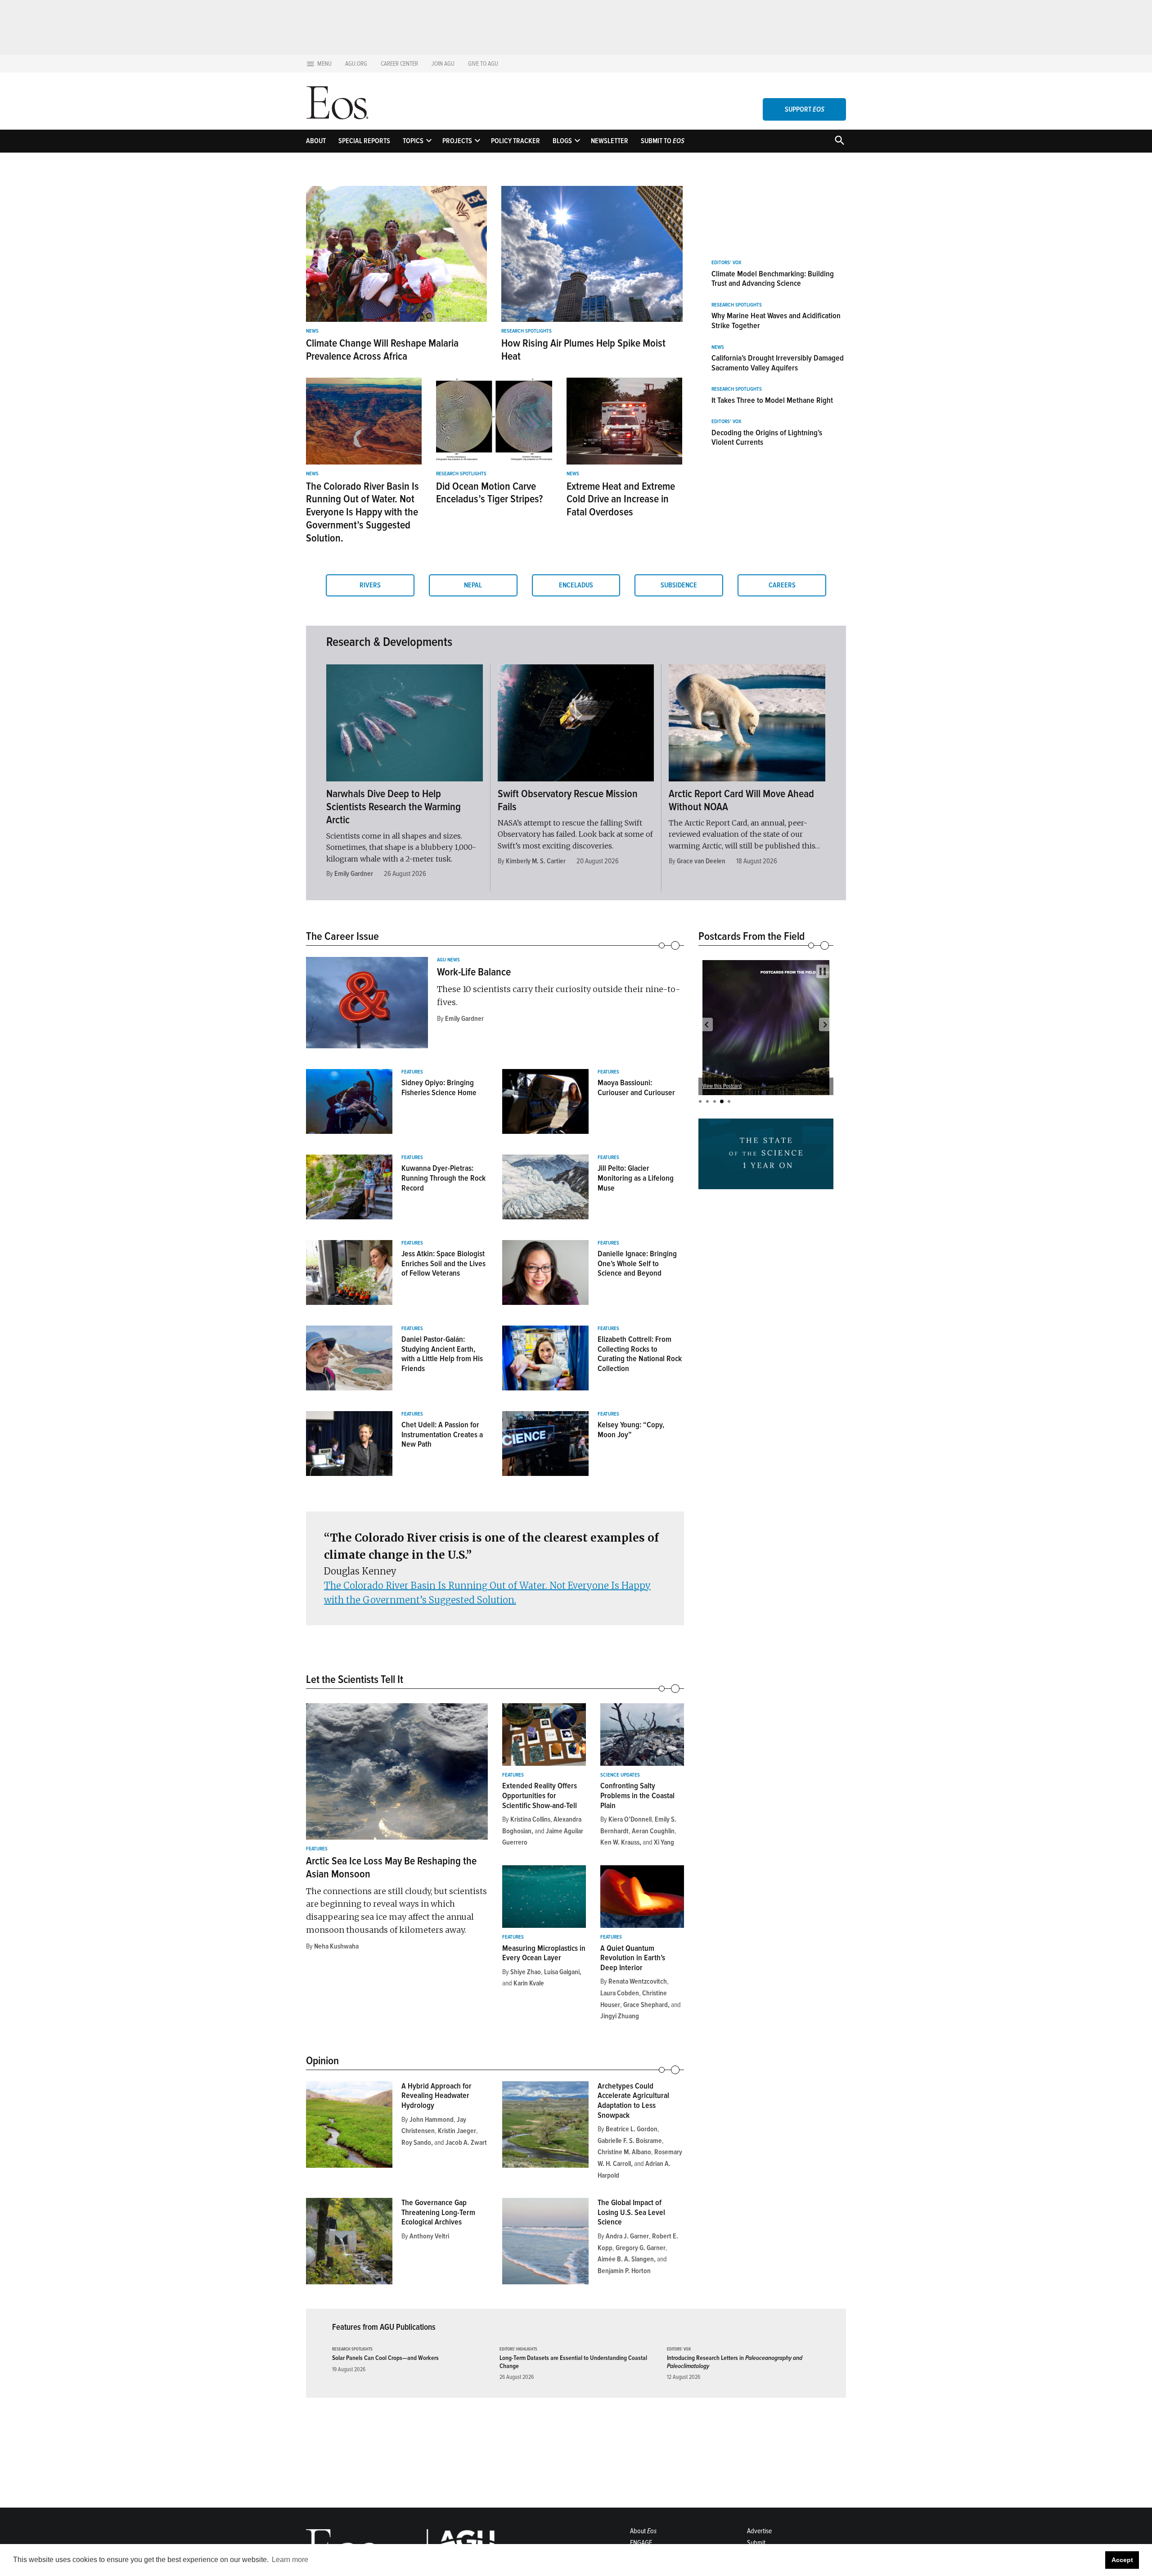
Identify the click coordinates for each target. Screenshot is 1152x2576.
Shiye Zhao (526, 1972)
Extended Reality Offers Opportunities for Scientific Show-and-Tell (540, 1795)
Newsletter (610, 141)
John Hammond (432, 2120)
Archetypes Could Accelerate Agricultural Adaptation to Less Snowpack (633, 2100)
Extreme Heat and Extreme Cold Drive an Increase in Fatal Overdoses (621, 499)
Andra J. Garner (627, 2236)
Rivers (370, 585)
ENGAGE (641, 2543)
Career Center (399, 64)
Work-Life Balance (474, 972)
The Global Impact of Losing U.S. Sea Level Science (631, 2212)
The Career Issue (342, 936)
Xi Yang (664, 1842)
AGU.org (356, 64)
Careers (782, 585)
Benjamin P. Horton (624, 2271)
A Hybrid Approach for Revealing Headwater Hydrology (436, 2096)
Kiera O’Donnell (630, 1819)
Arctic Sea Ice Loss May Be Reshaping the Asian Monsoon (391, 1868)
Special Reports (364, 141)
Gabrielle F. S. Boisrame (630, 2141)
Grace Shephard (646, 2005)
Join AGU (443, 64)
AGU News (448, 960)
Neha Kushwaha (336, 1946)
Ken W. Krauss (620, 1842)
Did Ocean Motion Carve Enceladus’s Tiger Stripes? (489, 493)
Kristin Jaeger (457, 2131)
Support (805, 109)
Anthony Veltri (429, 2236)
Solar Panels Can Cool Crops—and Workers (385, 2358)
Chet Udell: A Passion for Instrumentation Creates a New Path (442, 1434)
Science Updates (620, 1775)
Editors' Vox (726, 263)
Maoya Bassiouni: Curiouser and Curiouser (636, 1087)
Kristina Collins (530, 1819)
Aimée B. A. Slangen (626, 2259)
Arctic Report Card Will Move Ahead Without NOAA (741, 800)
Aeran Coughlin (653, 1831)
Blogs (562, 141)
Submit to (663, 141)
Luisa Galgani (562, 1972)
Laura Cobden (620, 1993)
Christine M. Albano (624, 2152)
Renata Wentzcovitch (638, 1981)
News (312, 331)
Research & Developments (389, 642)
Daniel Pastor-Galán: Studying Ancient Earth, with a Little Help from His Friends (442, 1354)
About (316, 141)
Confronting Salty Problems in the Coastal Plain (637, 1795)
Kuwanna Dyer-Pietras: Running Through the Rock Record (443, 1178)
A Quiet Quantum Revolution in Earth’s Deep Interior (633, 1958)
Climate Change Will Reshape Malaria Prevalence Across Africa (382, 350)
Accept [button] (1122, 2560)
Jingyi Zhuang (620, 2016)
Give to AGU (483, 64)
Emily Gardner (354, 874)
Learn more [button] (290, 2560)
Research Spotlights (526, 331)
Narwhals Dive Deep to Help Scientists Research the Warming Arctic (394, 807)
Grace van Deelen (701, 861)
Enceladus (576, 585)
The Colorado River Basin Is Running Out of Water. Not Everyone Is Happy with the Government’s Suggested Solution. (362, 512)
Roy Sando (416, 2143)
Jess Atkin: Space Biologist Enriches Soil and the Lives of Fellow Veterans (443, 1263)
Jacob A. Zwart (466, 2143)
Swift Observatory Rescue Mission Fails (568, 800)
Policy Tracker (515, 141)
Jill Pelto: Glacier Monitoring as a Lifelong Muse (636, 1178)
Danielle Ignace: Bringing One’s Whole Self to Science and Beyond (637, 1263)
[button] (706, 1024)
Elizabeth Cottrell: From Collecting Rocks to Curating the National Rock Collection (640, 1354)
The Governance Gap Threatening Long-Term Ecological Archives (438, 2212)
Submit (756, 2543)
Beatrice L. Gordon (632, 2129)
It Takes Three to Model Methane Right (772, 400)
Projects (457, 141)
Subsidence (679, 585)
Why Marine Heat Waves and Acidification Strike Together (776, 320)
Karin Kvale (529, 1983)
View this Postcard (722, 1086)
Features (412, 1072)
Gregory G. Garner (641, 2248)
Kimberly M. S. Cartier (536, 861)
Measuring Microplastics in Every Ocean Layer (544, 1953)
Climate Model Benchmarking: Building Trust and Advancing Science (773, 279)
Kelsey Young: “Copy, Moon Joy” (631, 1430)
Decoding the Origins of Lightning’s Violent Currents (767, 438)
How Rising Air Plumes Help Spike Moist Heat (583, 350)
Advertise (759, 2531)
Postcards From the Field (751, 936)
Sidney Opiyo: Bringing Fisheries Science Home (439, 1087)
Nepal (473, 585)
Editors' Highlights (518, 2349)
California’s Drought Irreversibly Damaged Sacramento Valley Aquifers (778, 363)
